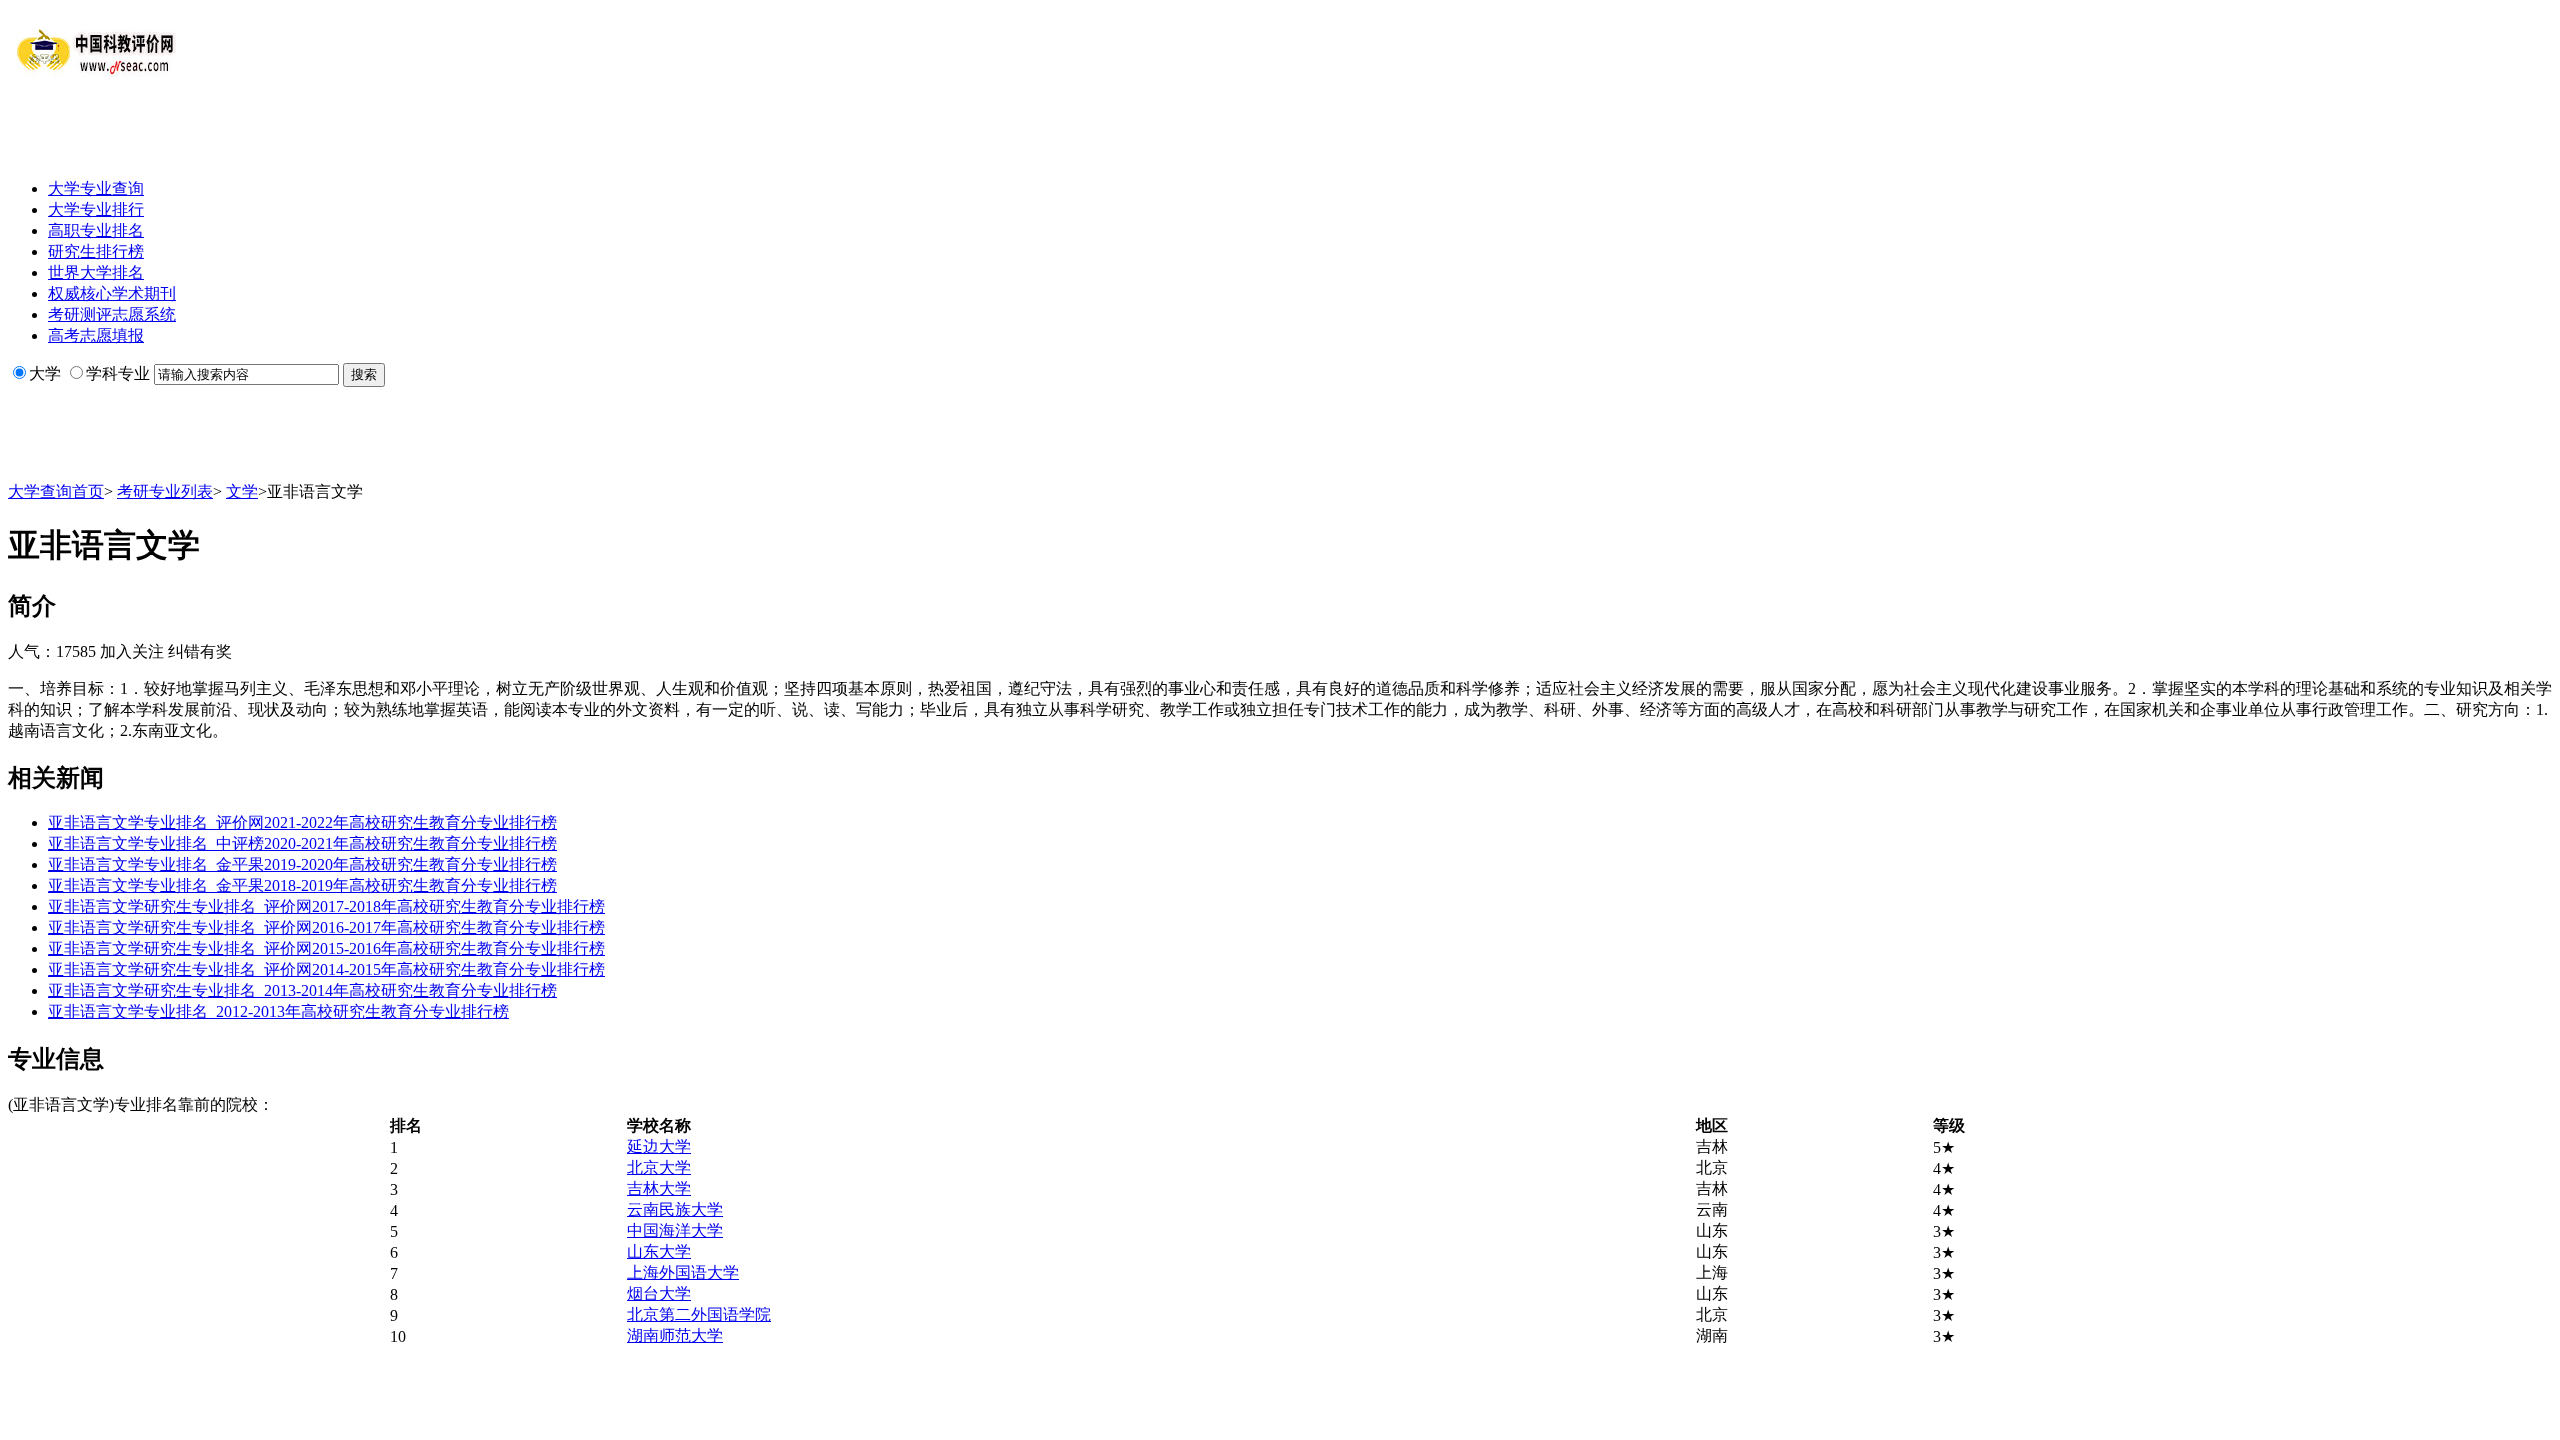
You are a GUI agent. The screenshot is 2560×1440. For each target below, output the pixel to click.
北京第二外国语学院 (699, 1314)
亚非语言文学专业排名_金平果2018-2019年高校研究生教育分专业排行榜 (302, 885)
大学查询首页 (56, 491)
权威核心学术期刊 (112, 293)
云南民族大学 (675, 1209)
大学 (45, 373)
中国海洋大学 (675, 1230)
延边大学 (659, 1146)
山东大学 (659, 1251)
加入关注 (132, 651)
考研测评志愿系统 (112, 314)
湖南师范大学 (675, 1335)
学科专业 (118, 373)
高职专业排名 (96, 230)
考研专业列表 (165, 491)
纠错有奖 (200, 651)
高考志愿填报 (96, 335)
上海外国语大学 (683, 1272)
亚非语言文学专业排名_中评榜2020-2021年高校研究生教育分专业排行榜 (302, 843)
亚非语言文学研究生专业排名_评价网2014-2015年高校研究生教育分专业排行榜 (326, 969)
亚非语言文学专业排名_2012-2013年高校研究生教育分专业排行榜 (278, 1011)
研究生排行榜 (96, 251)
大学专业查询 (96, 188)
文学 (242, 491)
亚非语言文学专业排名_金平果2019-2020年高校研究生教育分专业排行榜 (302, 864)
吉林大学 (659, 1188)
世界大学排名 (96, 272)
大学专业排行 (96, 209)
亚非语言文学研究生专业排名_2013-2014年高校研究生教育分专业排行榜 (302, 990)
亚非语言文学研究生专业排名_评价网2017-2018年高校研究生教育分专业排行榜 (326, 906)
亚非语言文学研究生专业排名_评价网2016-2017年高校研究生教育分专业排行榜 (326, 927)
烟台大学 (659, 1293)
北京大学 (659, 1167)
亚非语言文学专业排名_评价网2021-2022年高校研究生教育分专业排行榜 (302, 822)
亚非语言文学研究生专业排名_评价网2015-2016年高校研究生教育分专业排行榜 (326, 948)
